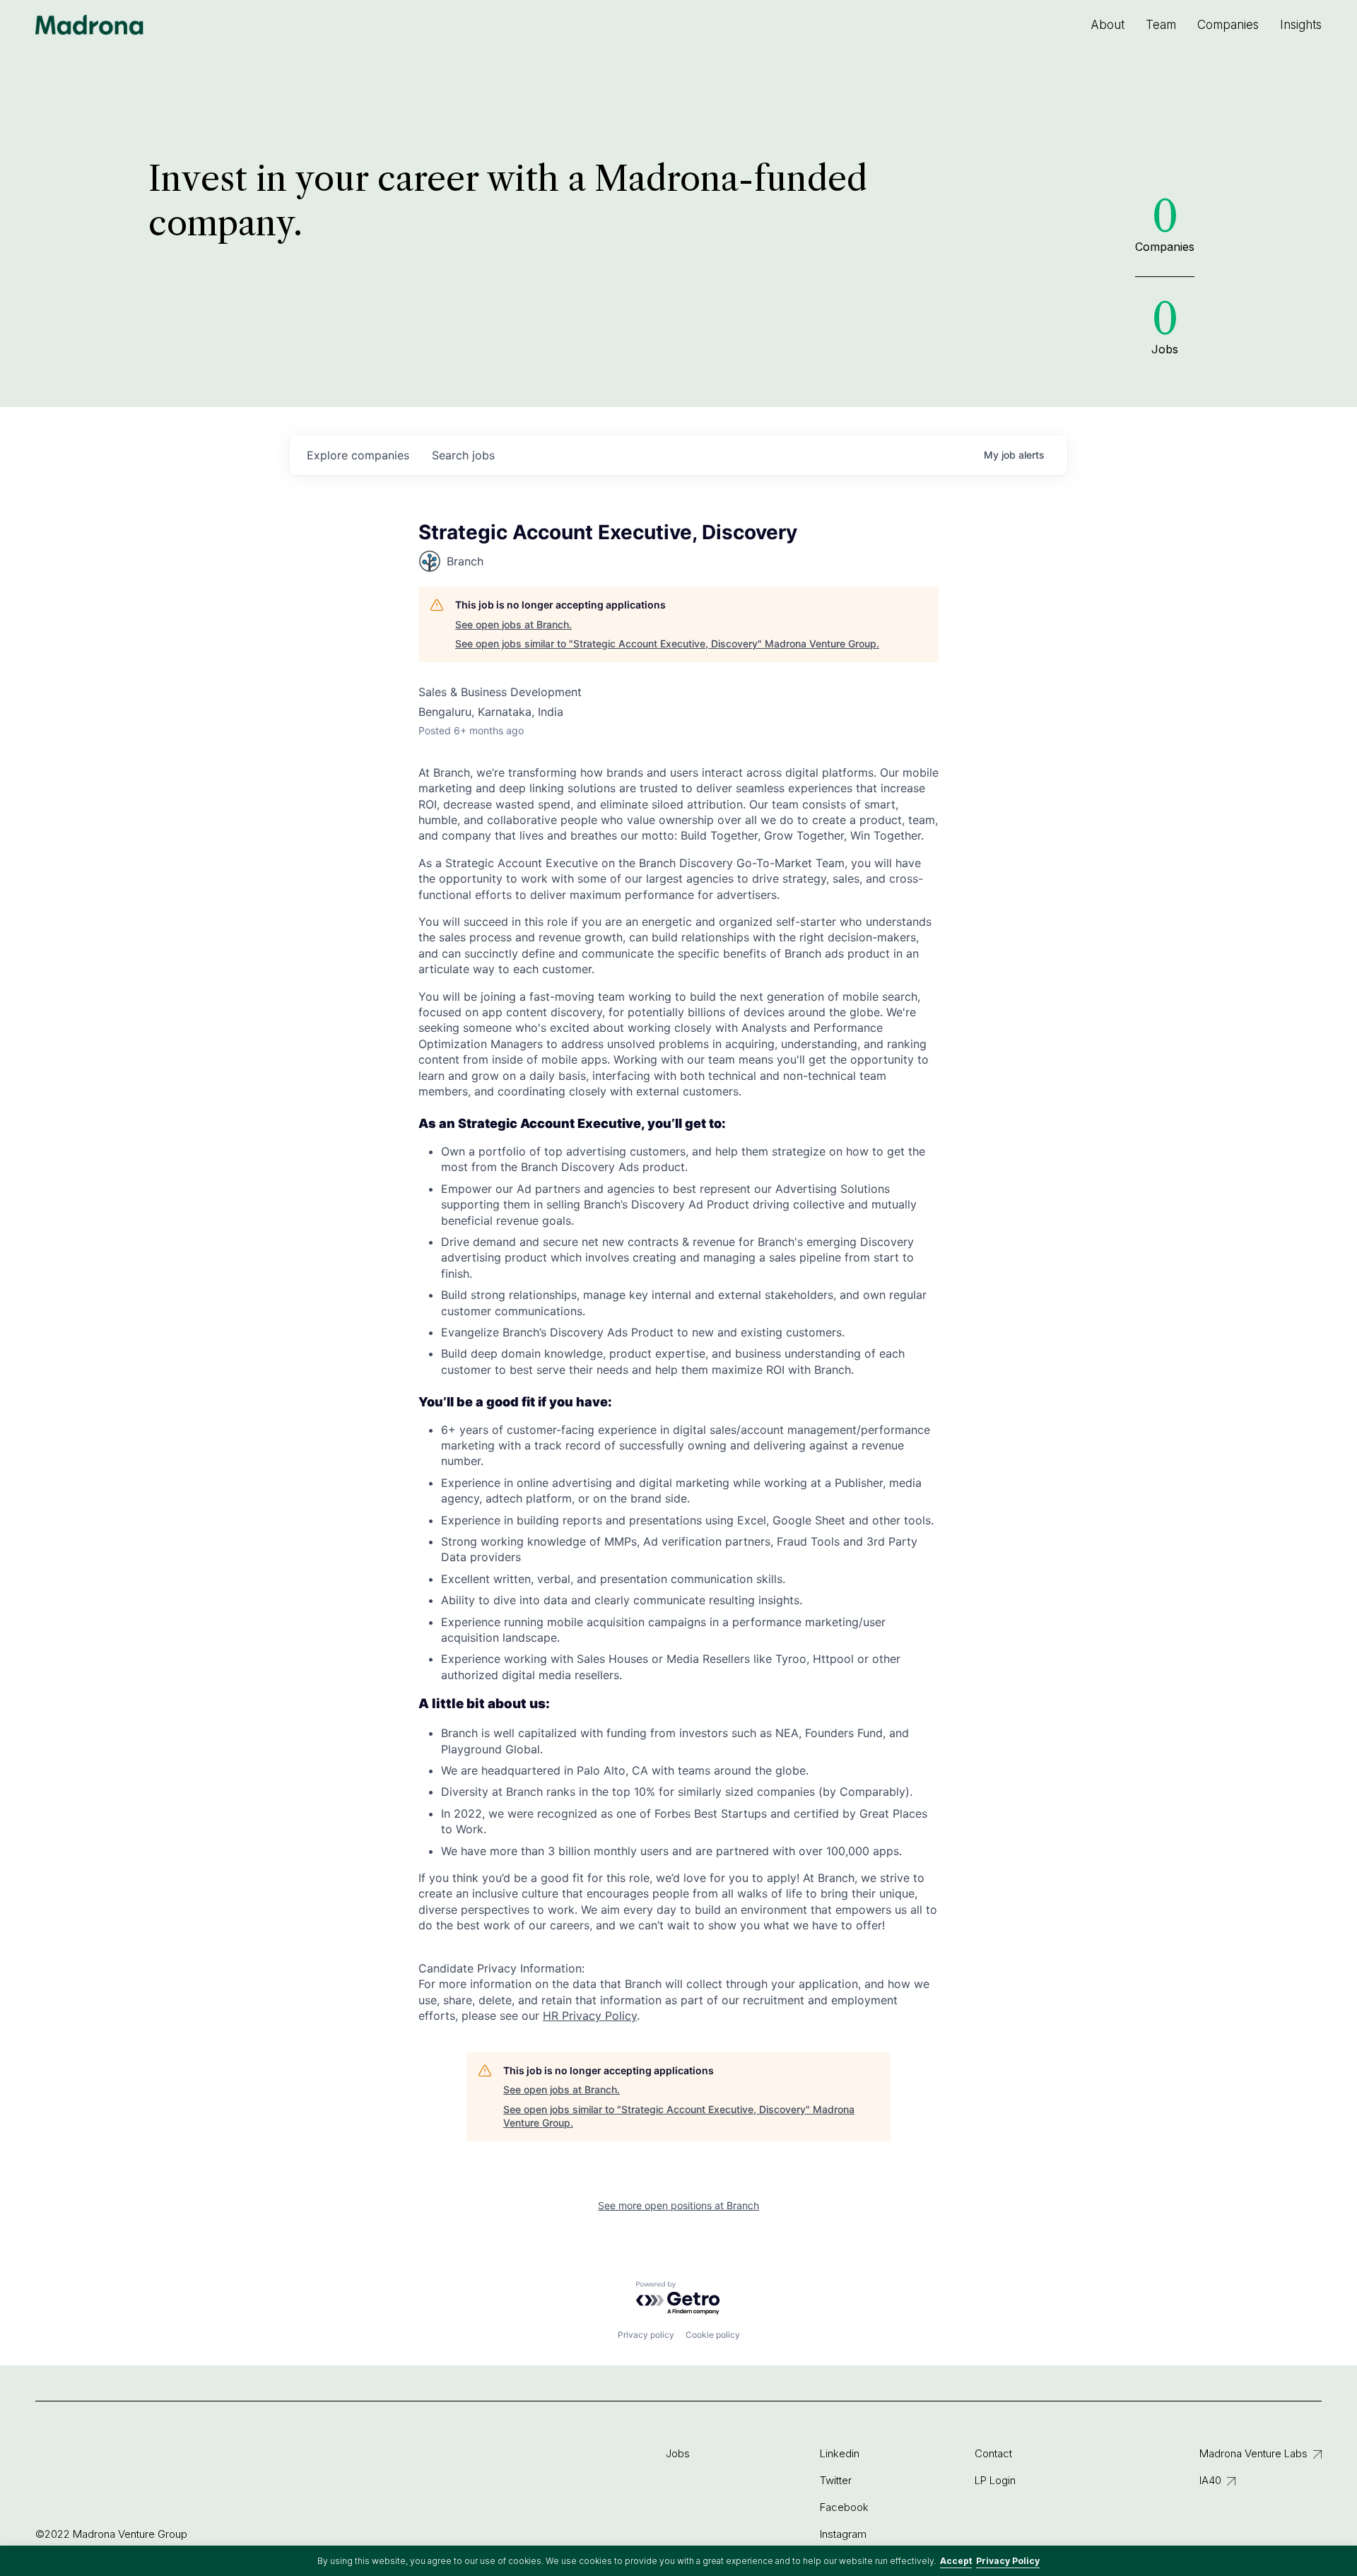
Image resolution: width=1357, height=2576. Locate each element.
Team (1161, 25)
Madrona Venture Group (90, 25)
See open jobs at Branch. (513, 624)
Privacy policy (646, 2335)
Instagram (843, 2534)
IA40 (1210, 2480)
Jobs (678, 2453)
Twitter (836, 2480)
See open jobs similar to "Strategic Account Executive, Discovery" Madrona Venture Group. (667, 643)
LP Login (995, 2480)
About (1108, 25)
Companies (1228, 25)
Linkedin (840, 2453)
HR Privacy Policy (590, 2016)
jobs (463, 455)
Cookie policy (713, 2335)
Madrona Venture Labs (1253, 2453)
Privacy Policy (1008, 2561)
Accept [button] (956, 2561)
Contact (993, 2453)
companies (358, 455)
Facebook (844, 2507)
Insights (1301, 25)
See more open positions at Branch (678, 2205)
